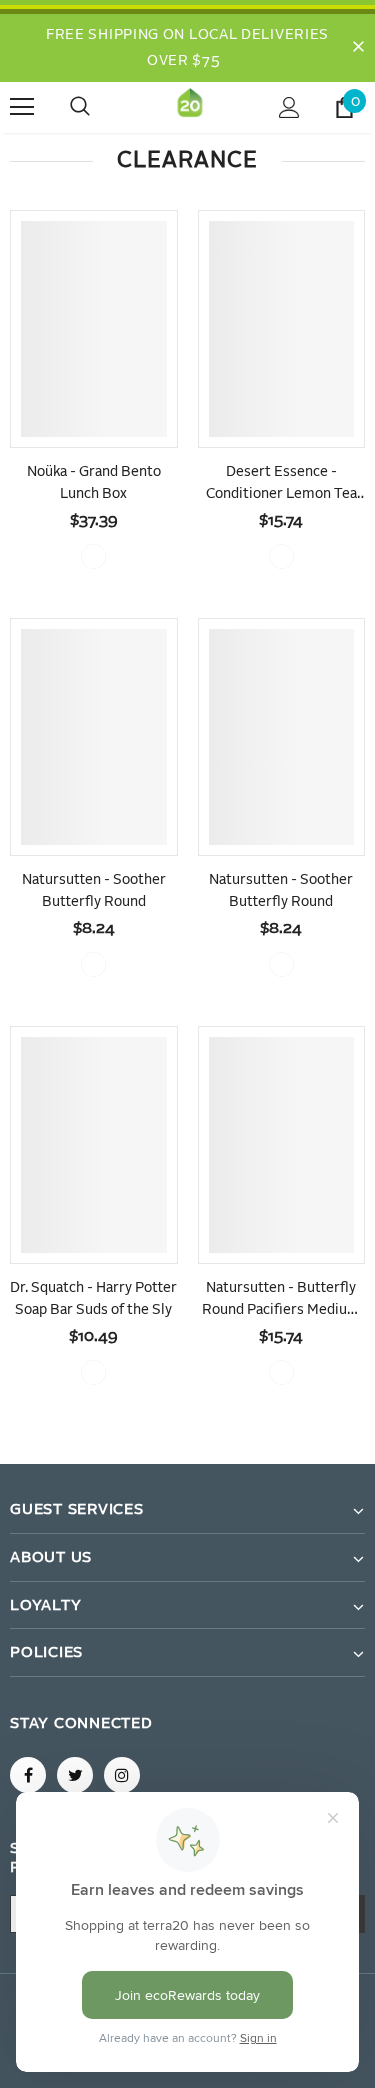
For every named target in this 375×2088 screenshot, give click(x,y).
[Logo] (190, 106)
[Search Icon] (100, 107)
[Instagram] (122, 1775)
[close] (358, 48)
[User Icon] (289, 107)
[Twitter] (75, 1775)
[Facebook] (28, 1775)
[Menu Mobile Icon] (22, 107)
